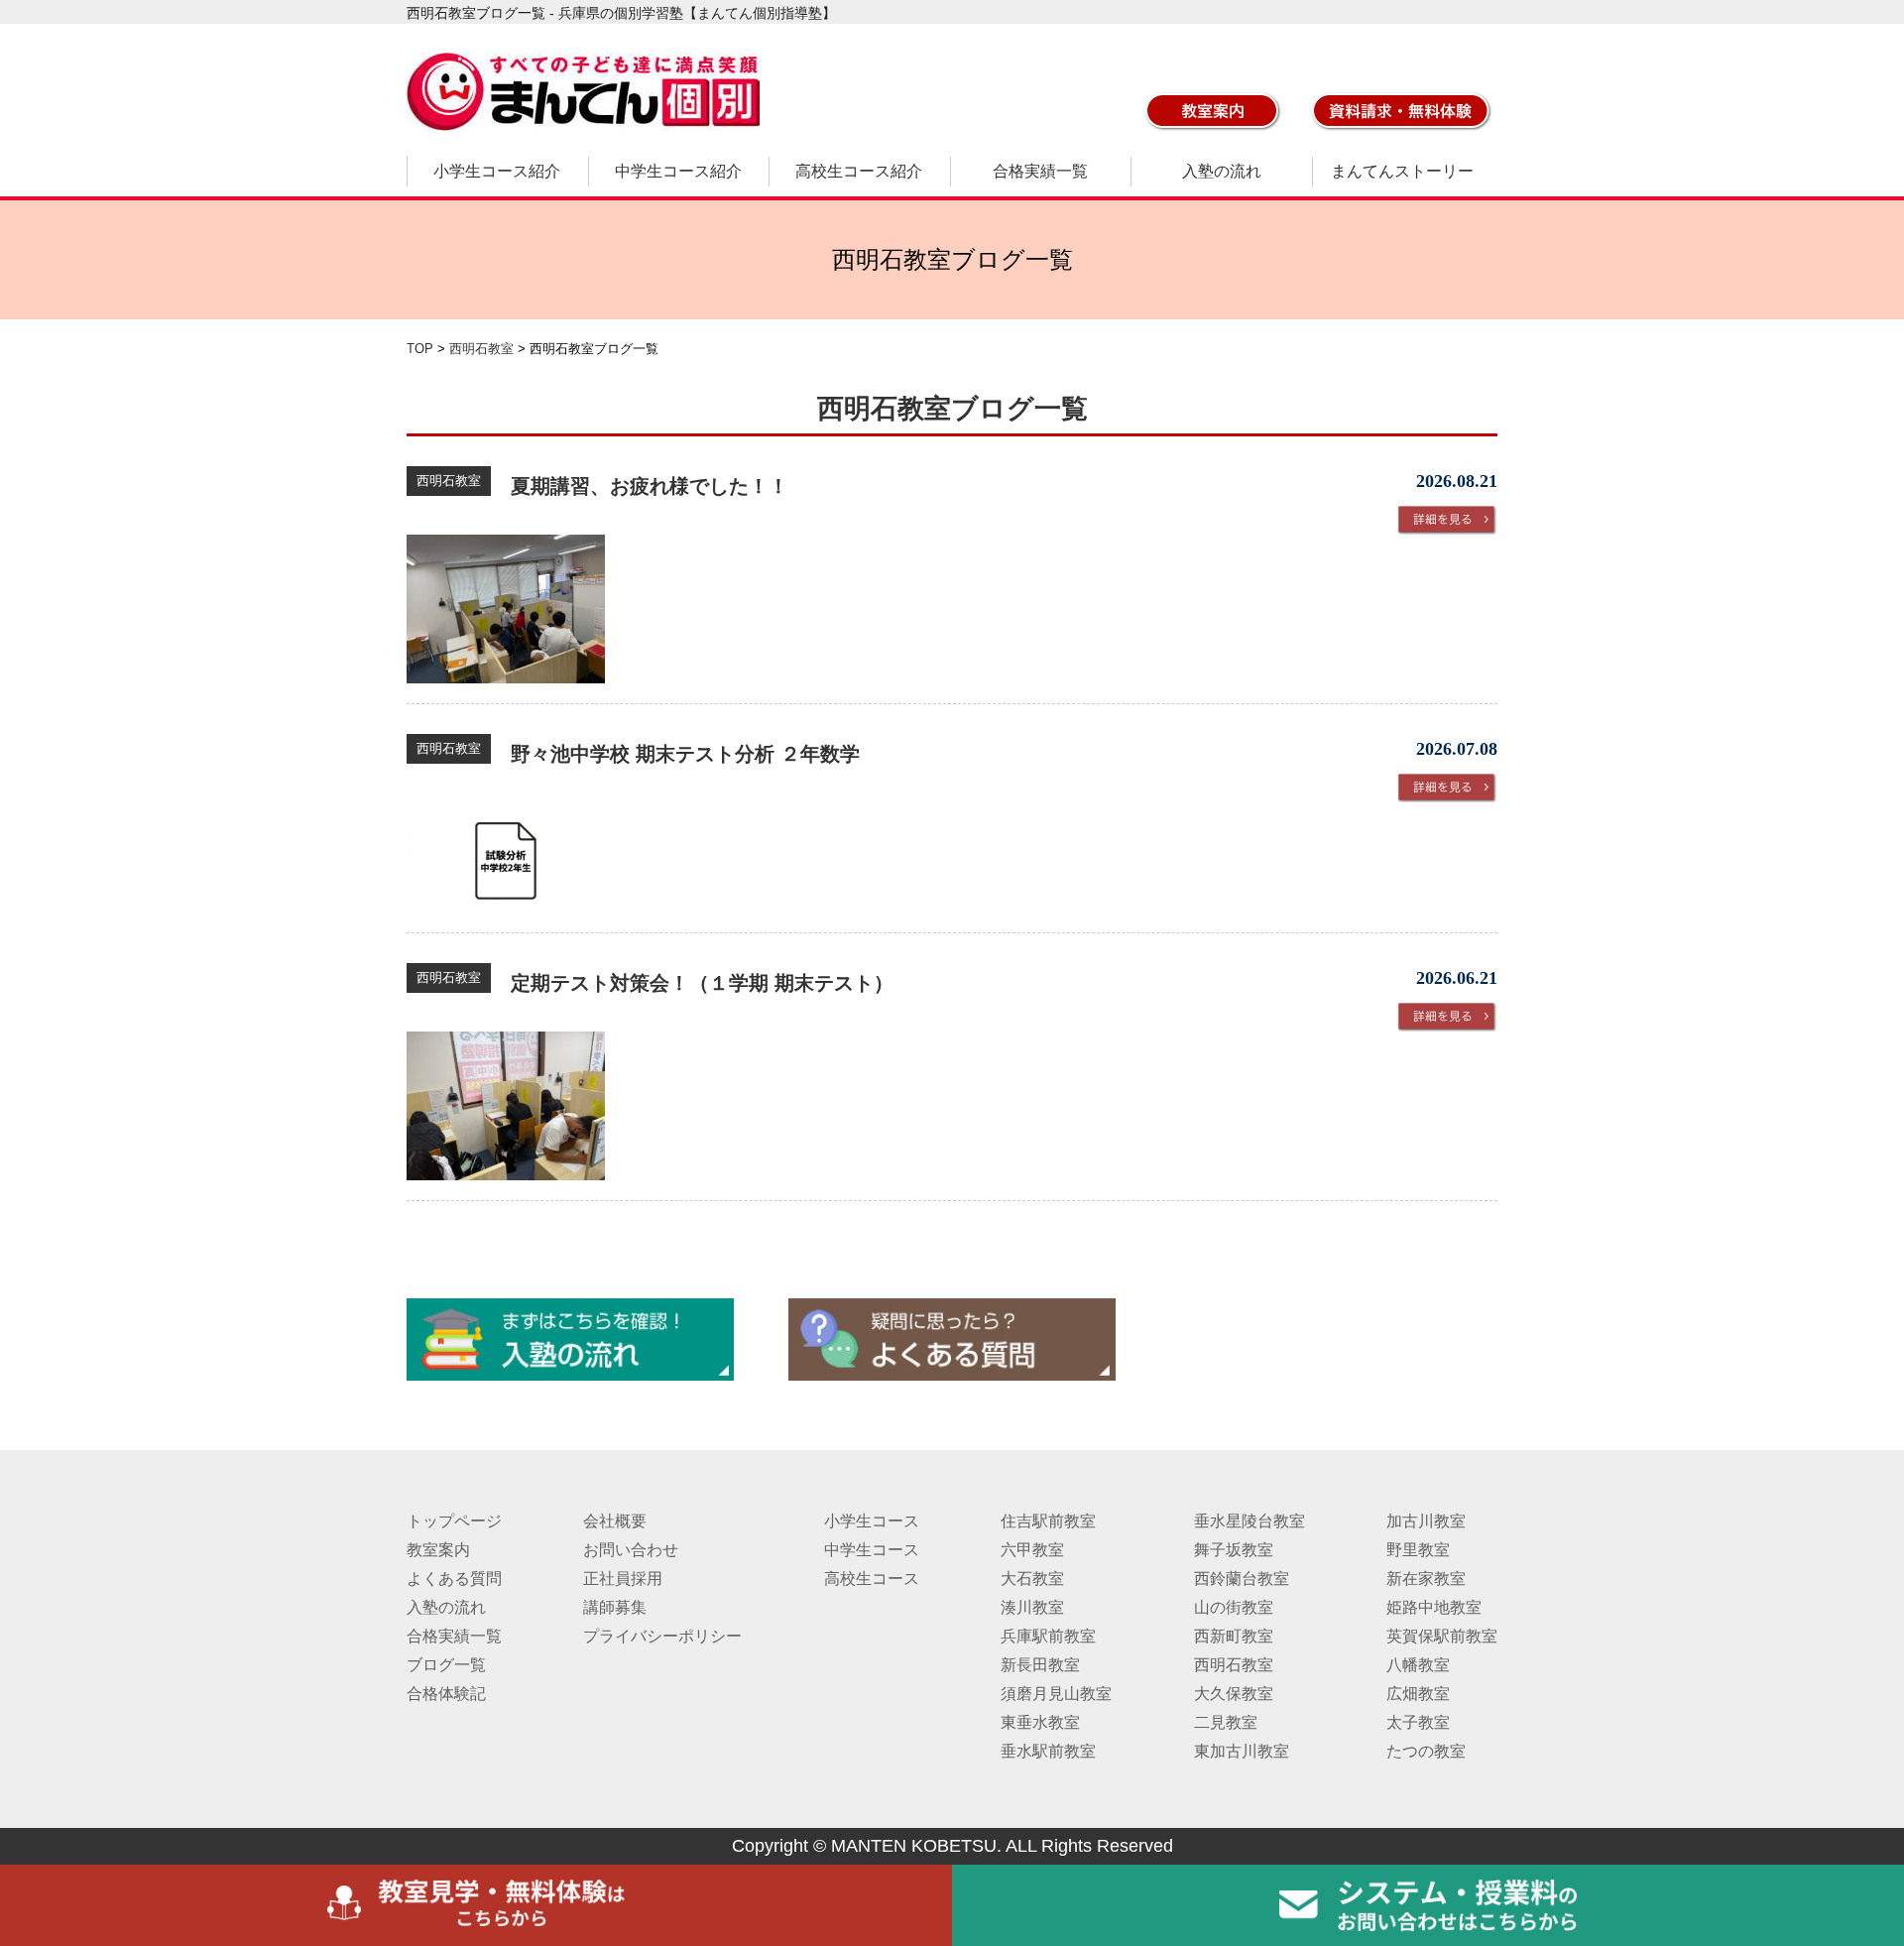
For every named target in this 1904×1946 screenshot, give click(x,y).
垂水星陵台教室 (1249, 1521)
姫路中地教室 (1434, 1607)
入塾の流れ (1222, 171)
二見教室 (1226, 1722)
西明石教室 (1234, 1665)
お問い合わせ (631, 1550)
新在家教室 (1426, 1579)
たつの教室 (1426, 1751)
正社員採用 (623, 1579)
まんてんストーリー (1402, 171)
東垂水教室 (1040, 1722)
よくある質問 (454, 1579)
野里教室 (1418, 1550)
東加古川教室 (1242, 1751)
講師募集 (615, 1607)
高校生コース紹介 (859, 171)
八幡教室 (1418, 1665)
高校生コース (872, 1579)
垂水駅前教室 (1048, 1751)
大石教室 (1032, 1579)
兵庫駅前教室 (1048, 1636)
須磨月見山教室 (1056, 1694)
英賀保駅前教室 (1442, 1636)
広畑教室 (1418, 1694)
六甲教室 (1032, 1550)
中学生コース (872, 1550)
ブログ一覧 (446, 1665)
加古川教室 (1426, 1521)
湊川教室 (1032, 1607)
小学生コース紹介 (497, 171)
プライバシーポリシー (662, 1636)
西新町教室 (1234, 1636)
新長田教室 (1040, 1665)
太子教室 (1418, 1722)
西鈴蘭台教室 (1242, 1579)
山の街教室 (1234, 1607)
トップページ (454, 1521)
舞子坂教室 (1234, 1550)
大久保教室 (1234, 1694)
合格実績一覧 (1040, 171)
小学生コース (872, 1521)
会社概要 (615, 1521)
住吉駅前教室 (1048, 1521)
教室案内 (438, 1550)
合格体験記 (446, 1694)
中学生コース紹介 (678, 171)
